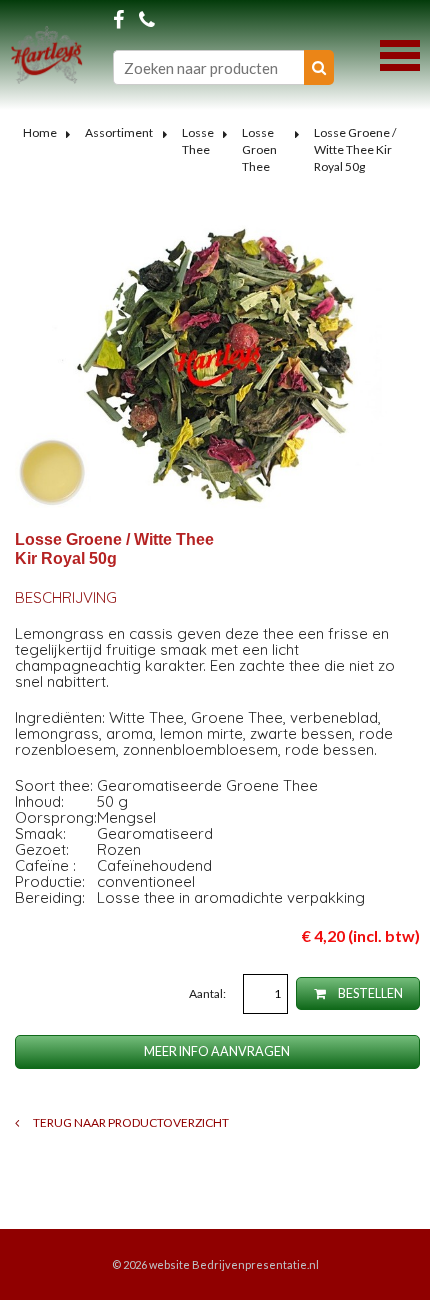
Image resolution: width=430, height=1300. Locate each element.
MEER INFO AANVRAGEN (217, 1051)
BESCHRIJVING (66, 597)
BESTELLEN (369, 993)
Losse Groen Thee (259, 149)
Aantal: (208, 993)
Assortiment (119, 132)
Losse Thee (198, 141)
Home (40, 132)
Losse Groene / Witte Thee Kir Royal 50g (355, 149)
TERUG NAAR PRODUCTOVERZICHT (130, 1122)
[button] (400, 53)
